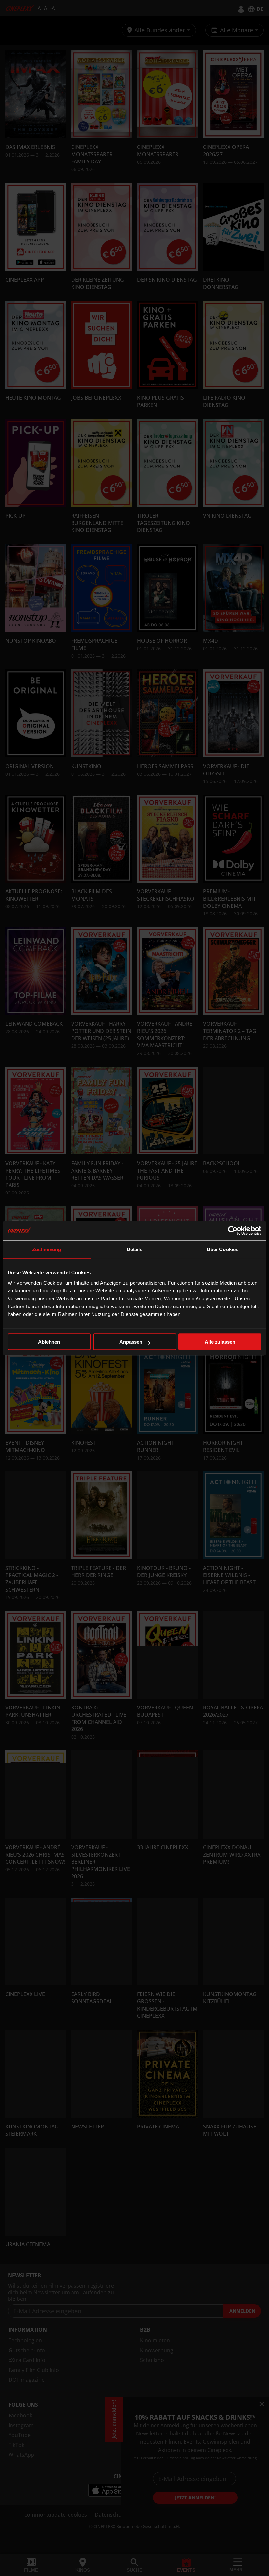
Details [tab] (135, 1249)
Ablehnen (49, 1342)
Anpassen (131, 1342)
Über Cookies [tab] (222, 1249)
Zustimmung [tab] (47, 1249)
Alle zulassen (220, 1342)
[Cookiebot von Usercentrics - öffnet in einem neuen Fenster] (233, 1231)
